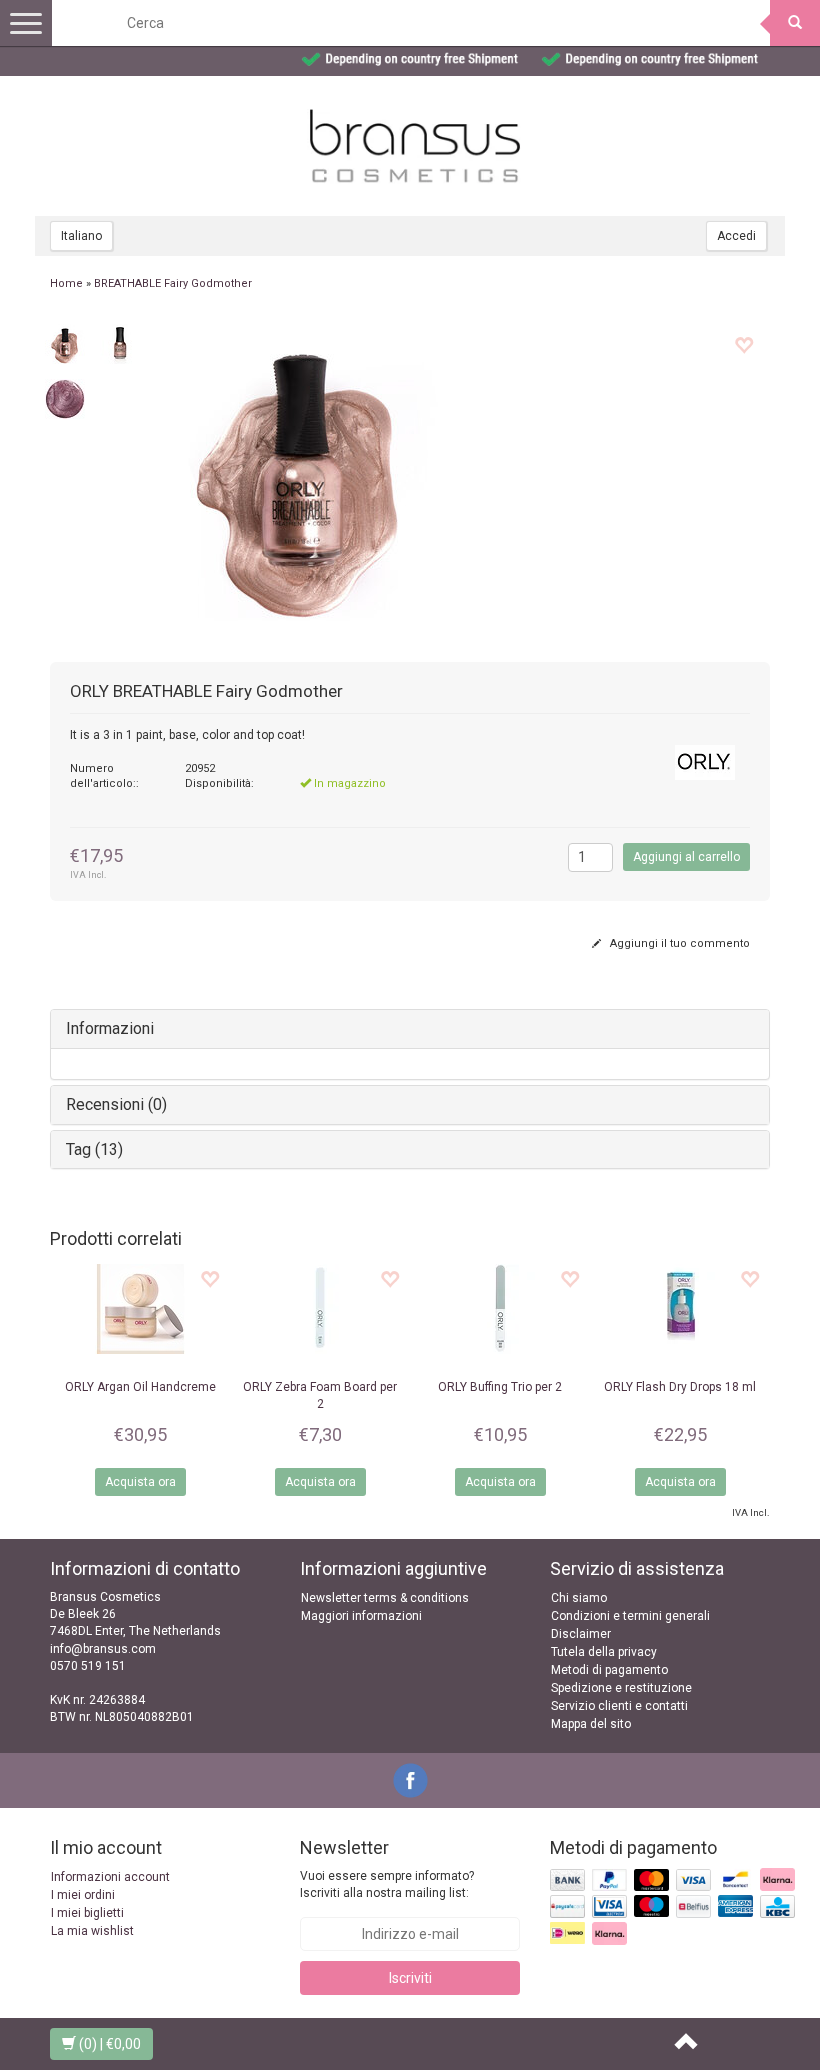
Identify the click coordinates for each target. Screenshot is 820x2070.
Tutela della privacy (604, 1652)
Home (66, 283)
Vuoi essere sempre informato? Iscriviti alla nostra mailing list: (387, 1884)
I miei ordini (83, 1895)
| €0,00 (110, 2044)
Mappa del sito (591, 1724)
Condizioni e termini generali (630, 1616)
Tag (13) (94, 1149)
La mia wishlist (92, 1931)
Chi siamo (579, 1598)
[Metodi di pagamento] (674, 1908)
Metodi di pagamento (609, 1670)
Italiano (81, 236)
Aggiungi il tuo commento (678, 943)
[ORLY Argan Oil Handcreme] (140, 1309)
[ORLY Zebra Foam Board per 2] (320, 1309)
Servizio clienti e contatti (619, 1706)
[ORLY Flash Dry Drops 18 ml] (680, 1309)
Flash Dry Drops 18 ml (680, 1387)
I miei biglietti (87, 1913)
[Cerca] (795, 23)
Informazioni (110, 1028)
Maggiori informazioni (361, 1616)
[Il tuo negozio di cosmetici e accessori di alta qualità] (415, 146)
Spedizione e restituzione (621, 1688)
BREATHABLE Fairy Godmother (173, 283)
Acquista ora (140, 1482)
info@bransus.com (103, 1649)
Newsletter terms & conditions (385, 1598)
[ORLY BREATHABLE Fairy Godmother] (65, 343)
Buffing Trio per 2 (500, 1387)
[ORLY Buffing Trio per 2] (500, 1309)
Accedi (736, 236)
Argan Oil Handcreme (140, 1387)
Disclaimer (581, 1634)
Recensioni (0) (116, 1104)
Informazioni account (110, 1877)
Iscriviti (410, 1978)
